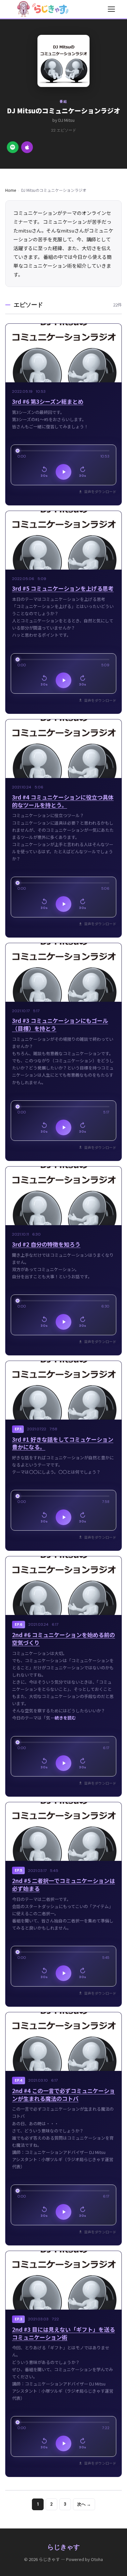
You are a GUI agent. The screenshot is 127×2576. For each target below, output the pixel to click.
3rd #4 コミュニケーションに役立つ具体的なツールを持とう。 (63, 801)
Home (11, 190)
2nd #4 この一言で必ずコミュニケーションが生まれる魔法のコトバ (63, 2095)
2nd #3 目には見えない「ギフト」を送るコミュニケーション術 (63, 2333)
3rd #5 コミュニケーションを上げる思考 (63, 588)
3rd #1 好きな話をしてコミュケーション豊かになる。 (63, 1443)
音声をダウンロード (100, 491)
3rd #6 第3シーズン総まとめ (48, 401)
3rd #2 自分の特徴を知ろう (46, 1244)
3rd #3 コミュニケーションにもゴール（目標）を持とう (60, 1024)
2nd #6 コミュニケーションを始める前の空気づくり (63, 1639)
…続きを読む (63, 1718)
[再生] (63, 472)
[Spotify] (13, 147)
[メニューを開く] (111, 9)
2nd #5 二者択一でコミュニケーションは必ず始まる (63, 1884)
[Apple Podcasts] (27, 147)
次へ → (84, 2504)
